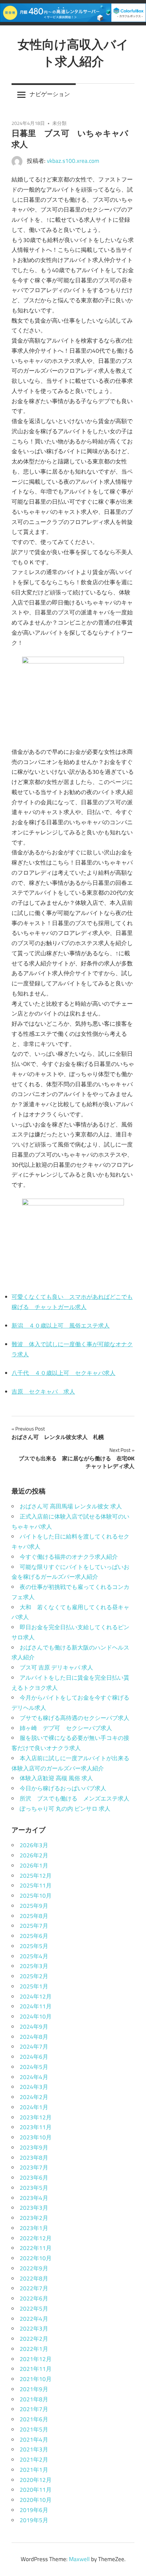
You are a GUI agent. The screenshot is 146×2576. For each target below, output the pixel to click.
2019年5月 (34, 2520)
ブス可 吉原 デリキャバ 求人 (56, 1667)
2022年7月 (34, 2288)
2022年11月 (36, 2248)
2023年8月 (34, 2158)
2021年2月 (34, 2460)
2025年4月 (34, 1956)
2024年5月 (34, 2067)
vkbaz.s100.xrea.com (73, 161)
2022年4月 (34, 2319)
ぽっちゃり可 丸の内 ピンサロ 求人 (65, 1809)
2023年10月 (36, 2137)
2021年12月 (36, 2359)
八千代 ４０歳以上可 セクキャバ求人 (63, 1373)
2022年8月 (34, 2278)
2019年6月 (34, 2510)
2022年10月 (36, 2258)
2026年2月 (34, 1855)
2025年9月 (34, 1906)
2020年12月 (36, 2480)
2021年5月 (34, 2429)
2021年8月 (34, 2399)
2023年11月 (36, 2127)
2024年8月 (34, 2037)
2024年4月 (34, 2077)
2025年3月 (34, 1966)
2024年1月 (34, 2107)
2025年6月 (34, 1936)
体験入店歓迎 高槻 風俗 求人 (56, 1778)
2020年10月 (36, 2500)
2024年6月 (34, 2057)
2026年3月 (34, 1845)
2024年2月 (34, 2097)
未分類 (59, 123)
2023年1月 (34, 2228)
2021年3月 (34, 2449)
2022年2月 (34, 2339)
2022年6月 (34, 2298)
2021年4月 (34, 2440)
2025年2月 (34, 1976)
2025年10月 (36, 1896)
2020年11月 (36, 2490)
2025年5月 (34, 1946)
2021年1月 (34, 2470)
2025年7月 (34, 1926)
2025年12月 (36, 1876)
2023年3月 (34, 2208)
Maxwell (79, 2559)
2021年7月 (34, 2409)
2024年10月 (36, 2016)
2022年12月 (36, 2238)
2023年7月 (34, 2167)
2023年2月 (34, 2218)
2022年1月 (34, 2349)
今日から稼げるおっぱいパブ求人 (63, 1788)
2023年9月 (34, 2147)
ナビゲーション (50, 94)
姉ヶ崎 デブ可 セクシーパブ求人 (66, 1728)
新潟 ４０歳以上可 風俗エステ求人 (61, 1326)
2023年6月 (34, 2178)
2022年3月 (34, 2329)
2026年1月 (34, 1865)
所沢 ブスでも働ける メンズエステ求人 (75, 1798)
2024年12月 (36, 1996)
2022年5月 (34, 2309)
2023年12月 (36, 2117)
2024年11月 (36, 2006)
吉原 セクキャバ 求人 (43, 1392)
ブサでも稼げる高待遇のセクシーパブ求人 (75, 1718)
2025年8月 (34, 1916)
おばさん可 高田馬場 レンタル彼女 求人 (71, 1506)
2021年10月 (36, 2379)
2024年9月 (34, 2027)
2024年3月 (34, 2087)
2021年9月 (34, 2389)
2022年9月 (34, 2268)
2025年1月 (34, 1986)
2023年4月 (34, 2198)
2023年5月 (34, 2188)
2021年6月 (34, 2419)
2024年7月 (34, 2047)
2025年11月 (36, 1885)
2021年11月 (36, 2369)
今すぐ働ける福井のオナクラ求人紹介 (69, 1557)
